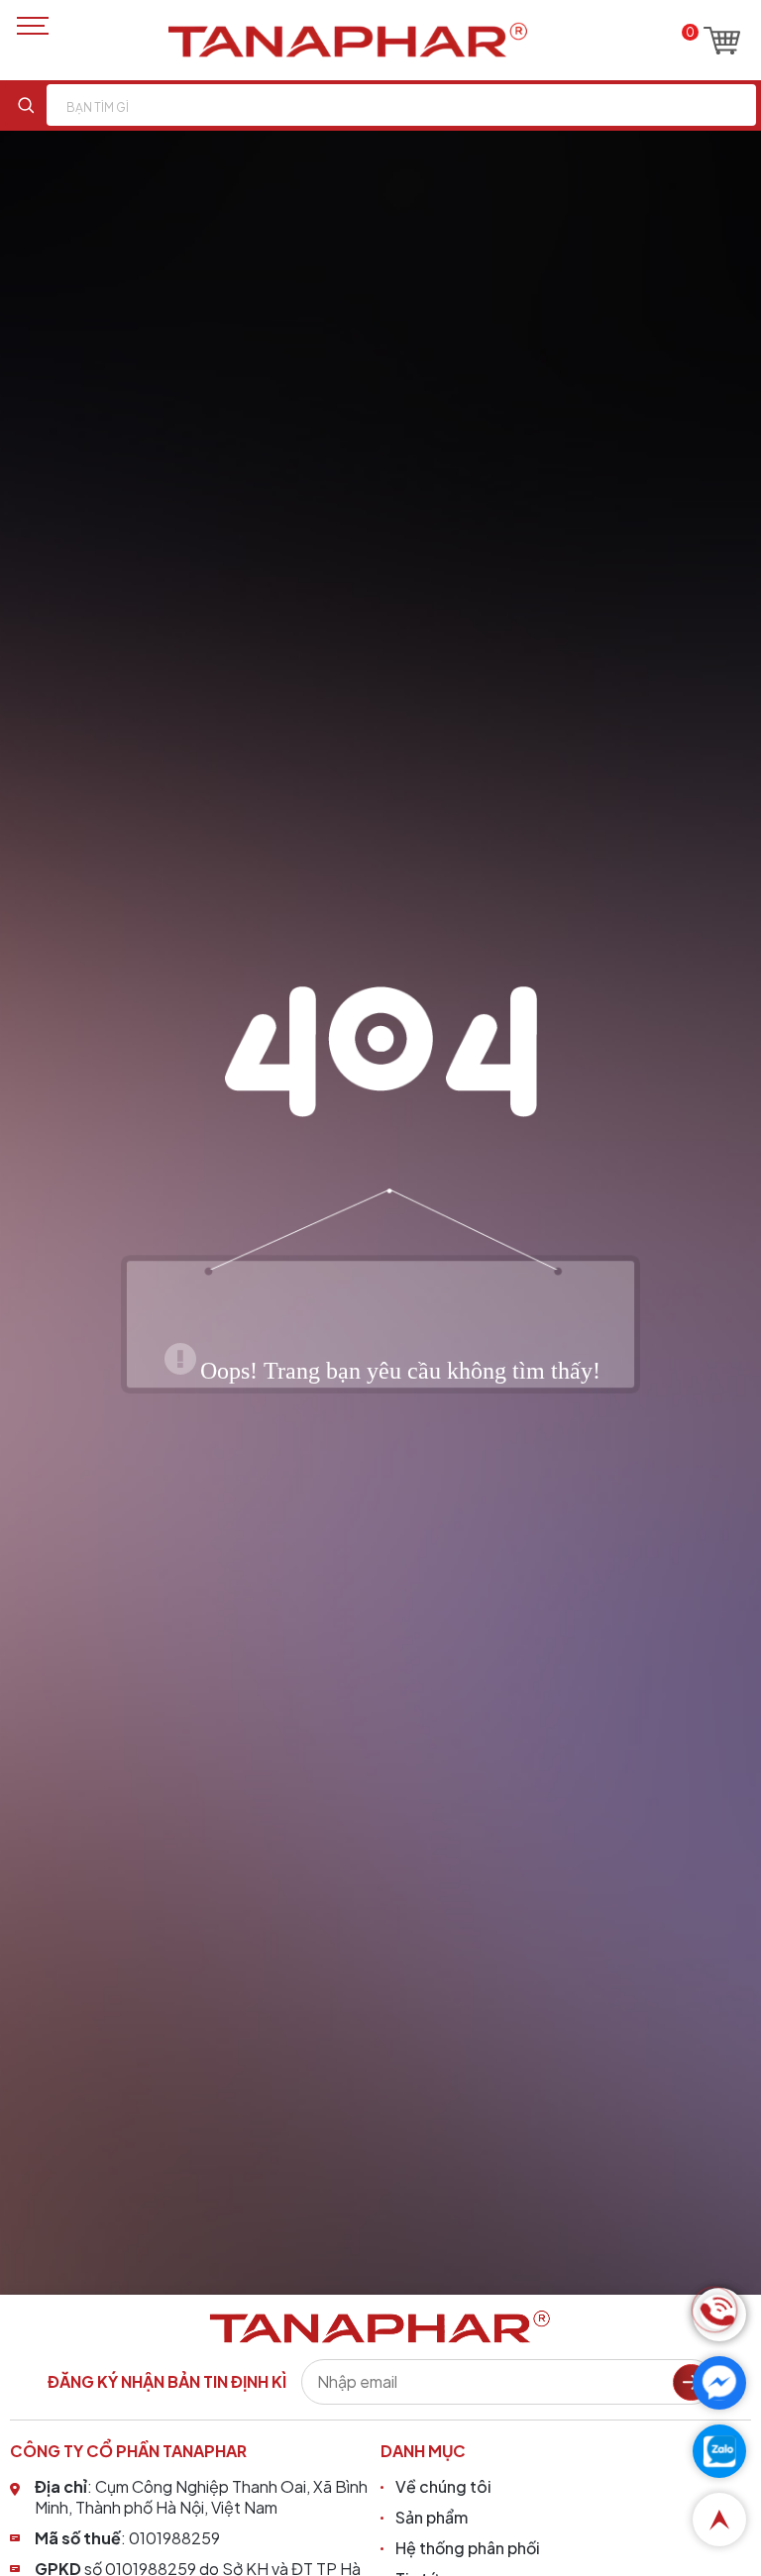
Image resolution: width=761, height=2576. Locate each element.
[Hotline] (719, 2315)
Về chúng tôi (443, 2486)
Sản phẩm (432, 2517)
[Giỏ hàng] (722, 41)
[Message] (719, 2383)
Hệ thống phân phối (468, 2548)
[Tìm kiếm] (26, 105)
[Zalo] (719, 2451)
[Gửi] (691, 2382)
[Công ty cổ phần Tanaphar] (348, 40)
